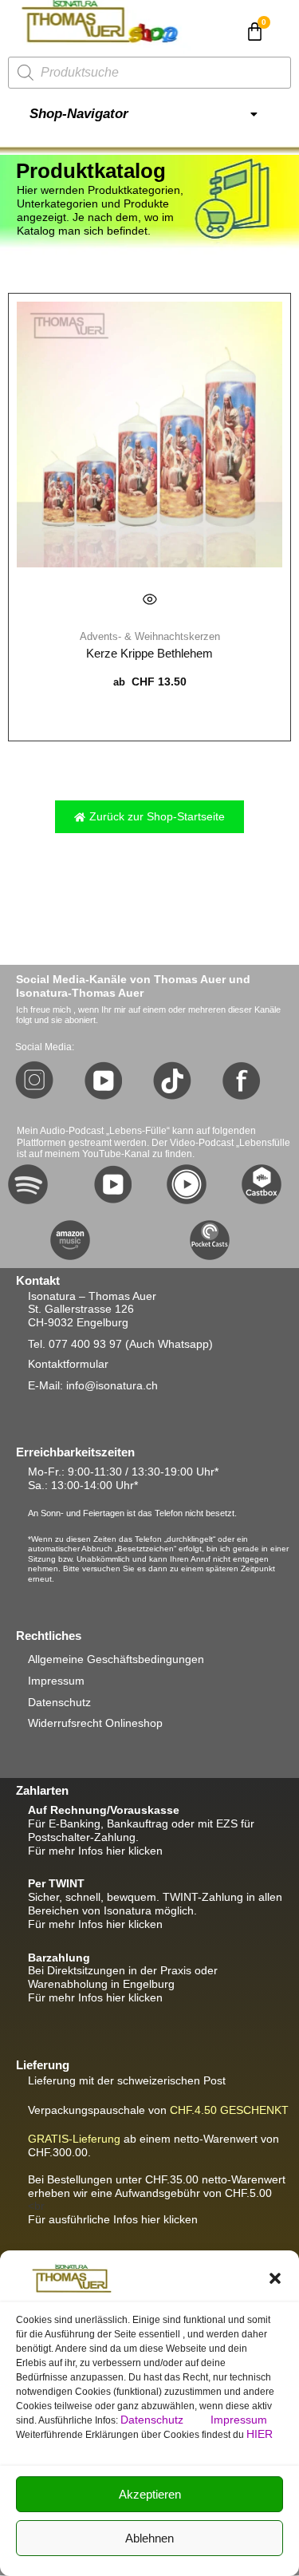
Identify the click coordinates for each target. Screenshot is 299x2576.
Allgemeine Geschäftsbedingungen (116, 1659)
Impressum (239, 2420)
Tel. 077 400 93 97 (75, 1344)
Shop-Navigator (79, 114)
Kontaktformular (68, 1364)
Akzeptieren (150, 2494)
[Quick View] (150, 599)
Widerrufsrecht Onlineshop (95, 1723)
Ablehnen (149, 2538)
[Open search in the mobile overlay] (149, 73)
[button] (275, 2278)
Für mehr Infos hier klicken (95, 1851)
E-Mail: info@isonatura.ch (93, 1385)
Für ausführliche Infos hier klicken (113, 2219)
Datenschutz (153, 2420)
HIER (260, 2434)
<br (157, 2193)
